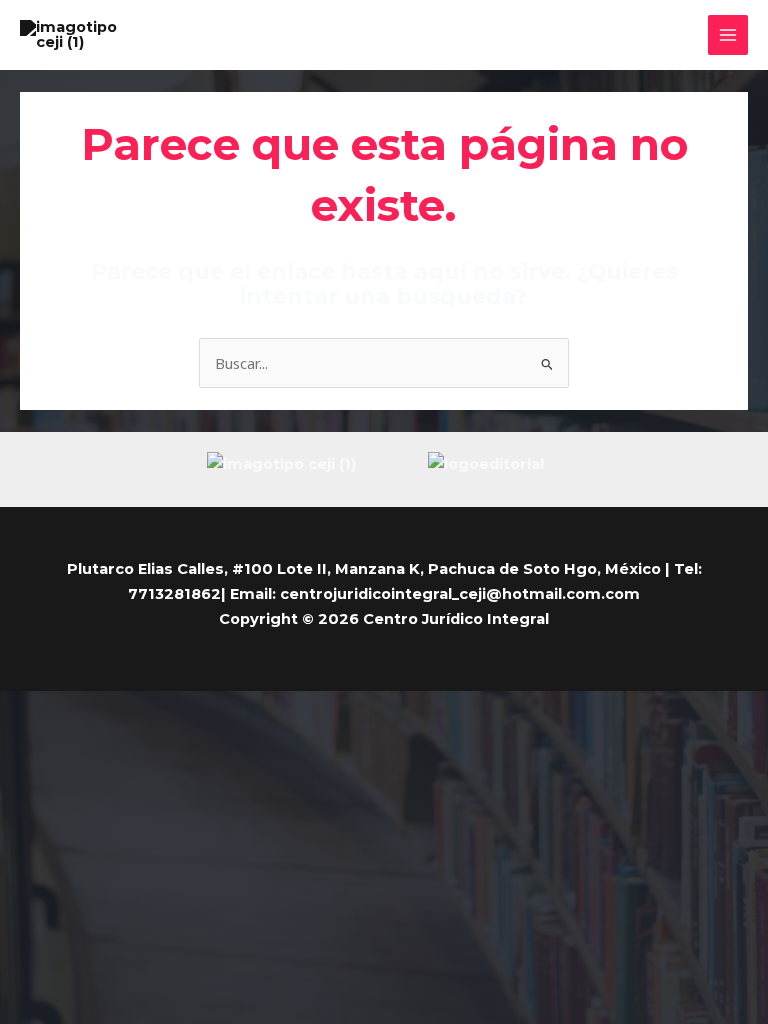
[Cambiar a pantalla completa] (64, 708)
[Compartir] (108, 708)
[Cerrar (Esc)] (152, 708)
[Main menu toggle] (728, 35)
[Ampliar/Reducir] (20, 708)
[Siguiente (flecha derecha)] (64, 735)
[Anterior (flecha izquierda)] (20, 735)
